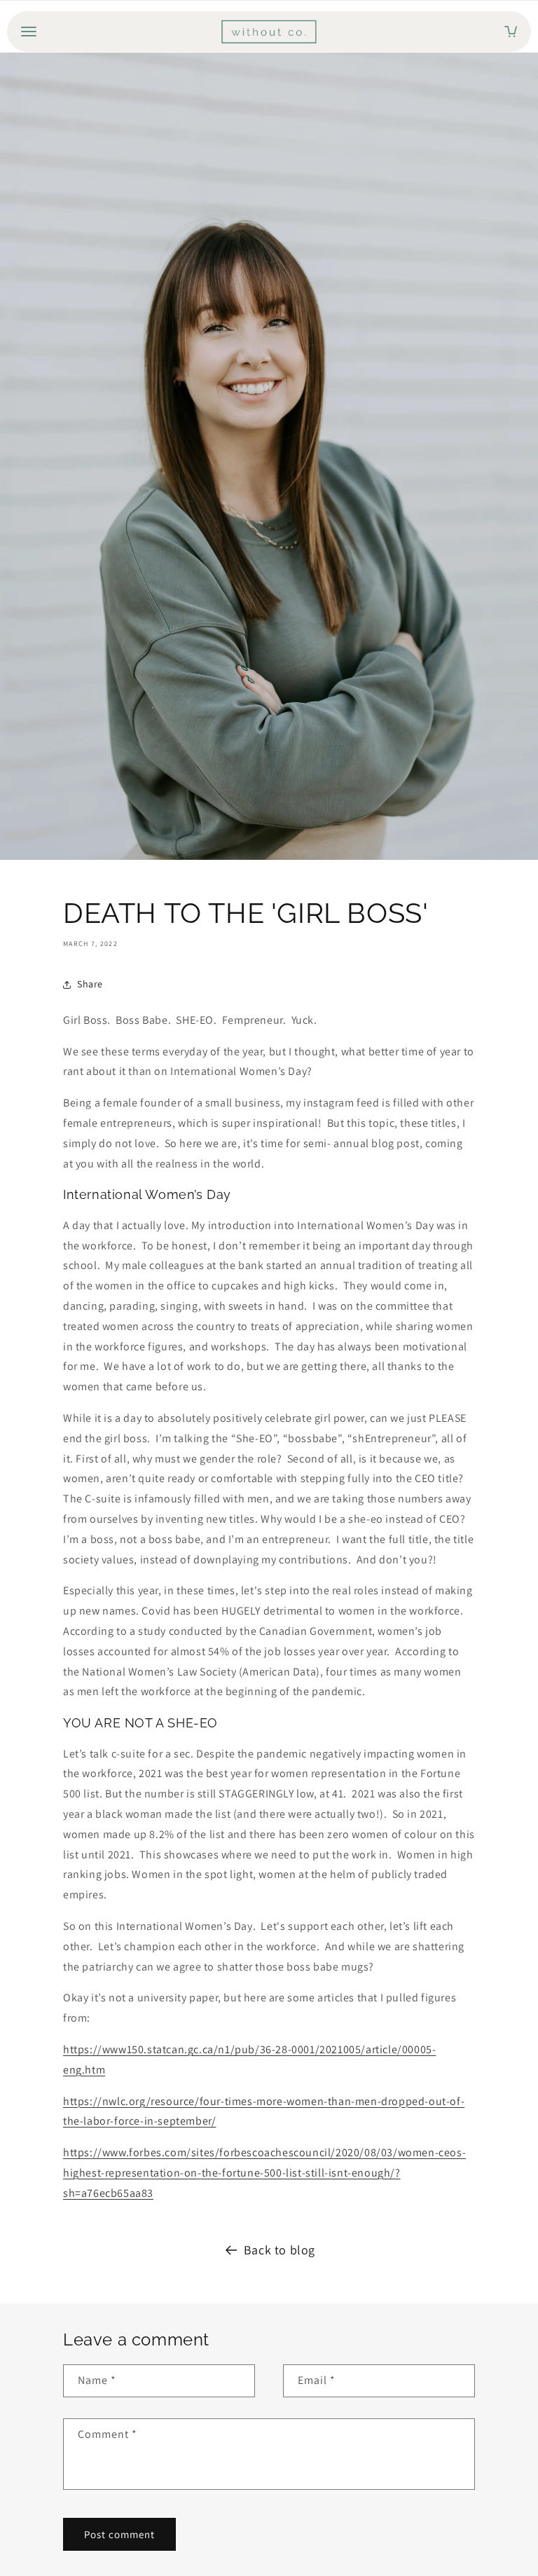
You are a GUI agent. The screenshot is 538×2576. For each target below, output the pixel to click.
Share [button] (90, 984)
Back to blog (280, 2250)
